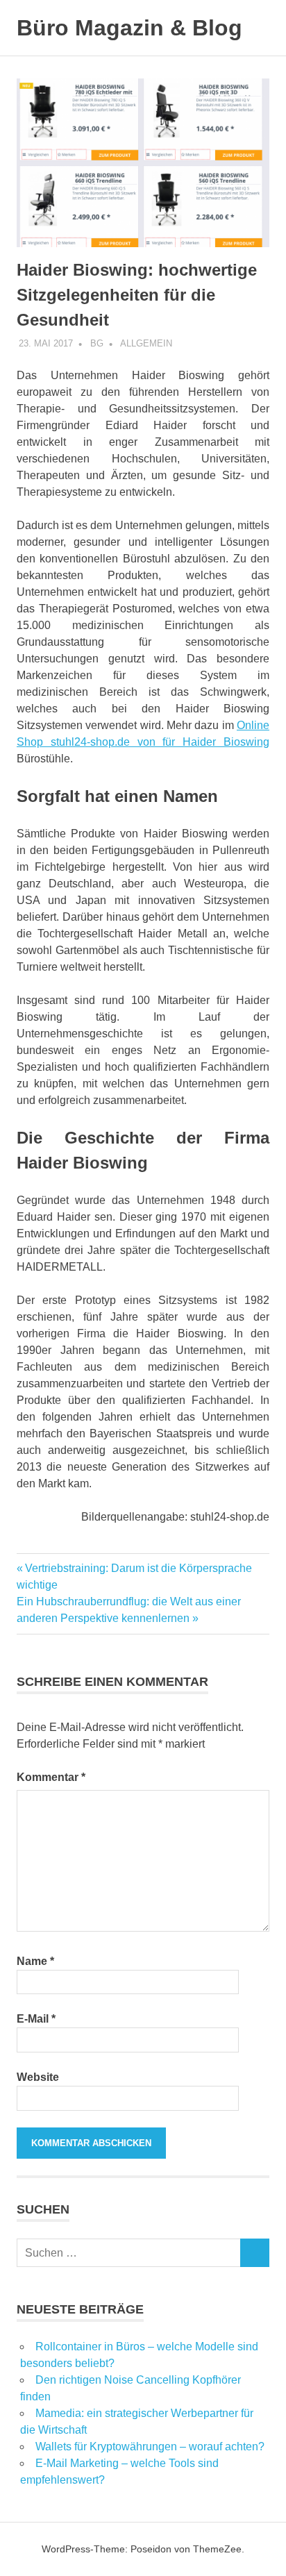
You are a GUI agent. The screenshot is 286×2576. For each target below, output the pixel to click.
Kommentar (51, 1777)
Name (35, 1961)
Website (38, 2077)
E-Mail (36, 2019)
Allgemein (146, 343)
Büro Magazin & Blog (129, 28)
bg (97, 343)
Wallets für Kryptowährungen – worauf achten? (150, 2447)
